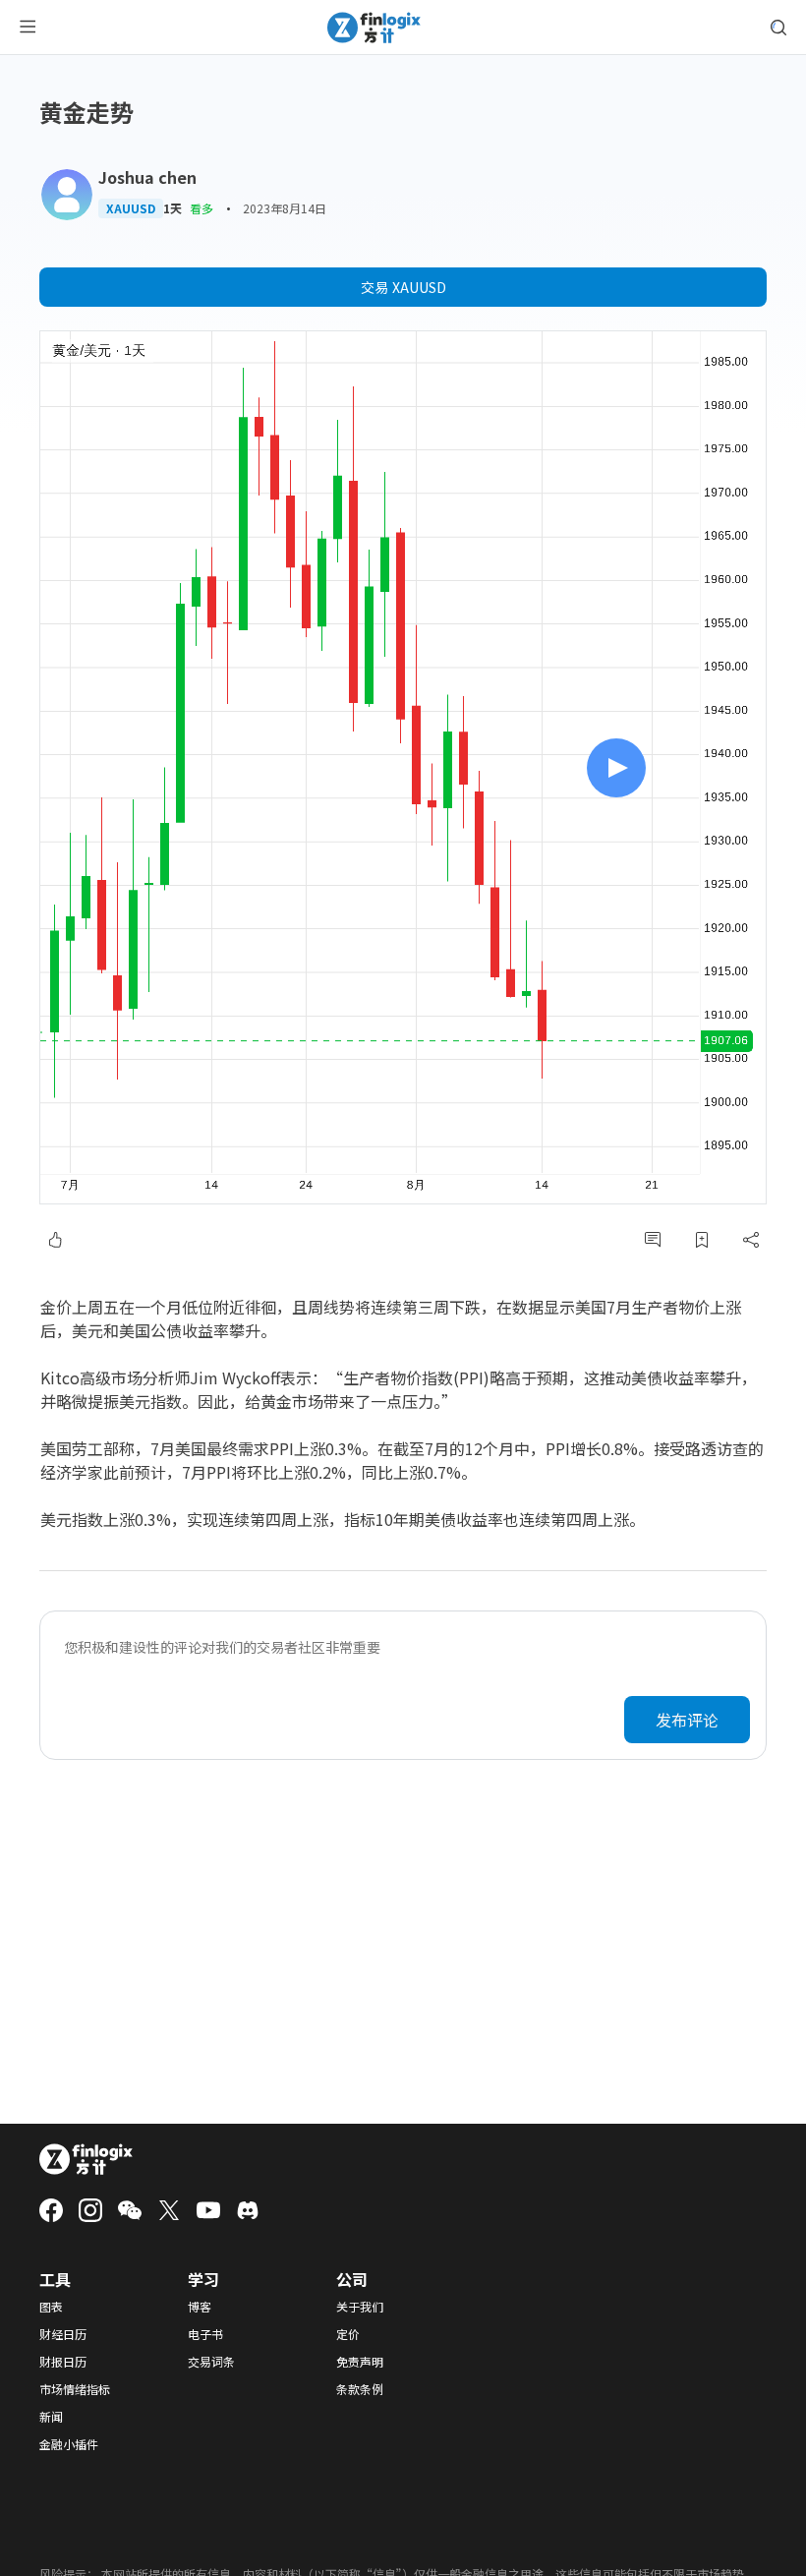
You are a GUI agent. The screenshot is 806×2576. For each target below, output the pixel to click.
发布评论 (687, 1720)
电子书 (205, 2334)
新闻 (51, 2417)
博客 (200, 2307)
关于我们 (360, 2307)
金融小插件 (69, 2444)
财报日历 (63, 2362)
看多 (201, 208)
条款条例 (360, 2389)
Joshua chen (147, 177)
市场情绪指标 (75, 2389)
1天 (173, 208)
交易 (403, 287)
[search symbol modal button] (778, 28)
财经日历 (63, 2334)
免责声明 (360, 2362)
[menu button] (28, 28)
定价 (348, 2334)
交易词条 (211, 2362)
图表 (51, 2307)
